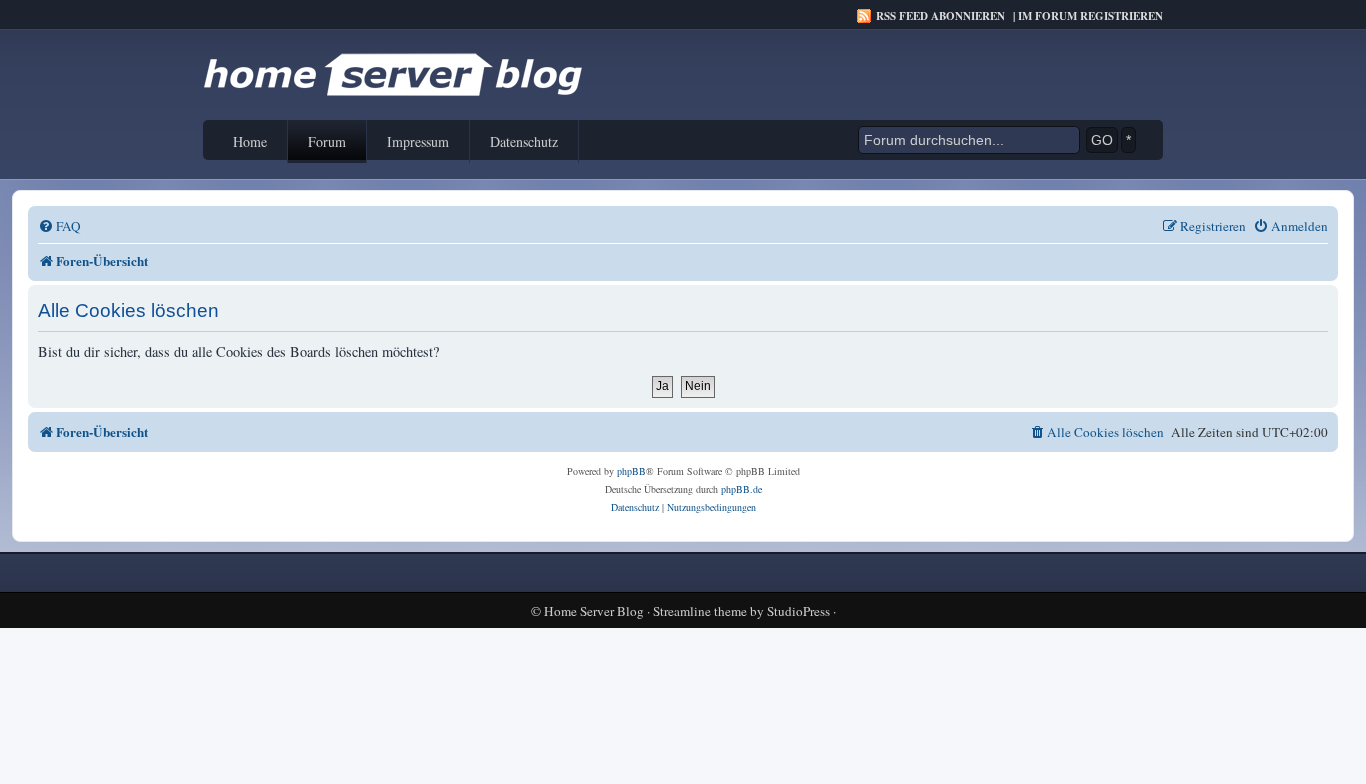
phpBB (631, 471)
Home (250, 141)
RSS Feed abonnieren (940, 16)
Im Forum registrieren (1090, 16)
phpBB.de (741, 489)
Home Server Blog (594, 611)
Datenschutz (524, 141)
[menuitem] (59, 226)
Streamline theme (700, 611)
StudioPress (798, 611)
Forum (327, 141)
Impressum (418, 141)
